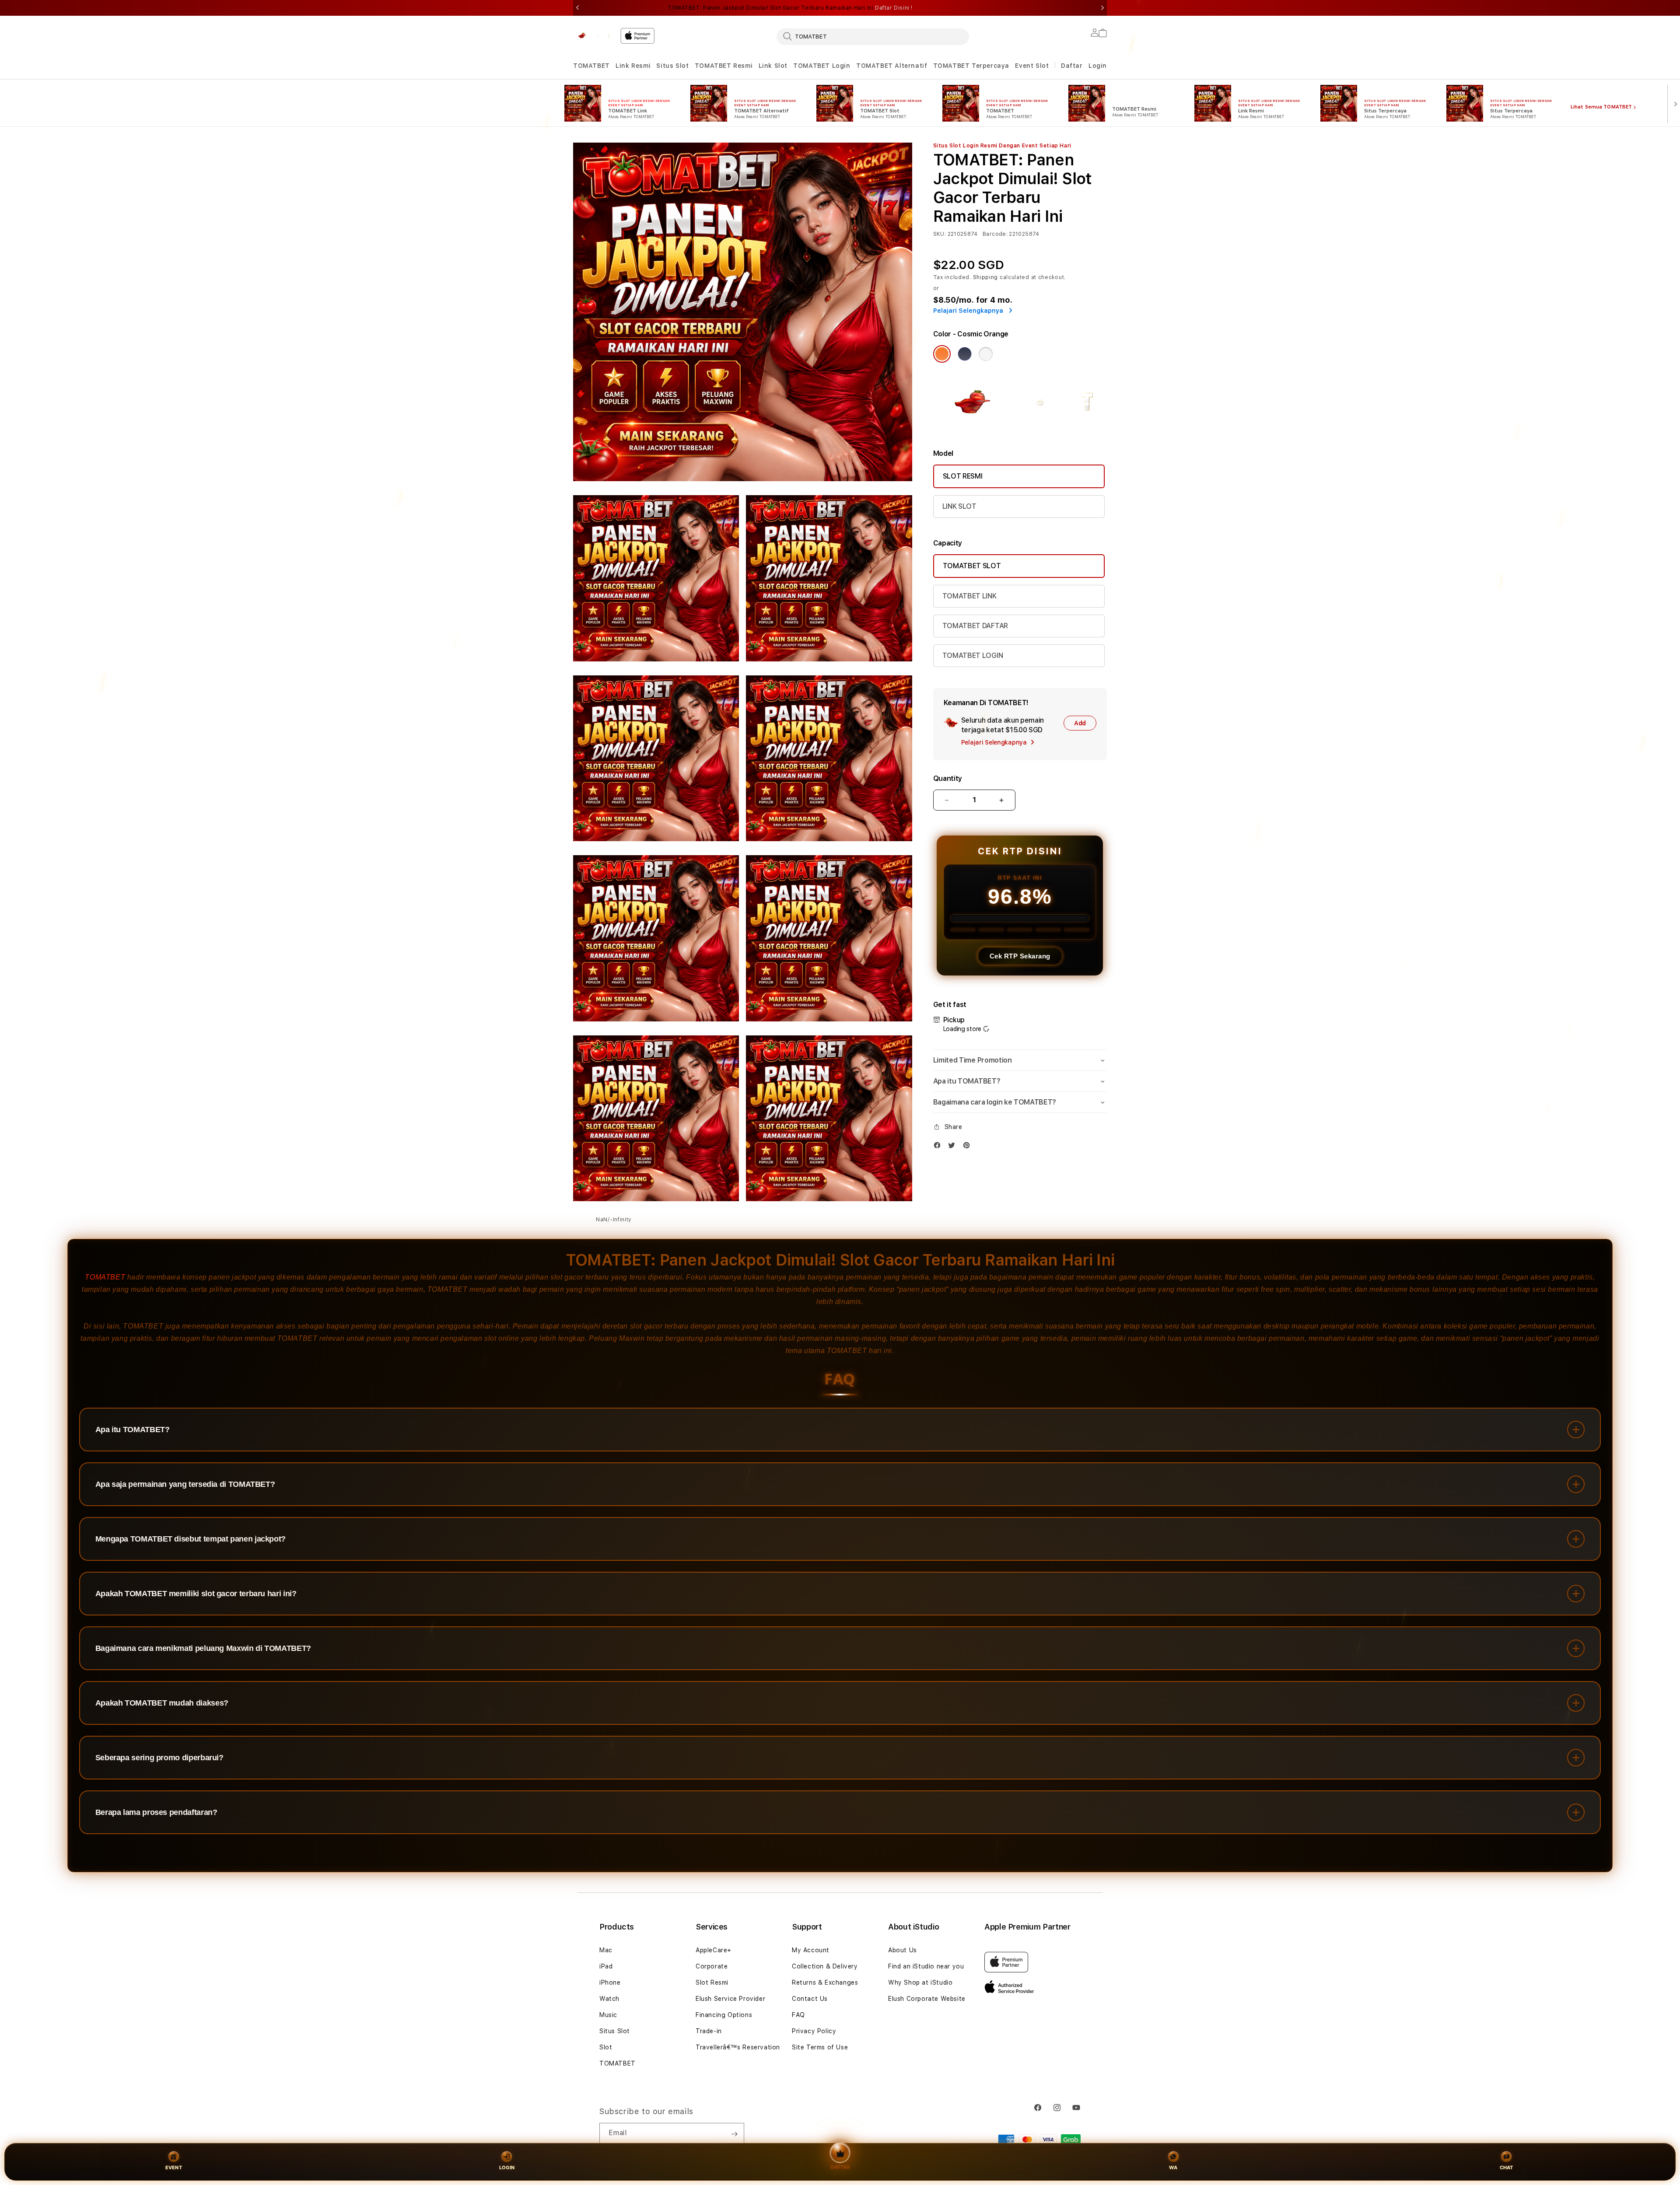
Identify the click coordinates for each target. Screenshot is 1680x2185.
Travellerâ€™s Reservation (738, 2047)
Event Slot (1032, 66)
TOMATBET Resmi (724, 66)
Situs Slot (672, 66)
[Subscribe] (734, 2134)
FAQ (798, 2015)
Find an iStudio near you (926, 1966)
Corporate (712, 1966)
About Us (903, 1950)
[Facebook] (939, 1147)
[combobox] (873, 36)
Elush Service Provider (730, 1999)
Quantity (948, 778)
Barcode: (995, 234)
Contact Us (810, 1999)
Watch (609, 1999)
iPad (606, 1966)
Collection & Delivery (825, 1966)
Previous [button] (577, 8)
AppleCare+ (714, 1950)
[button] (591, 66)
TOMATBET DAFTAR (975, 626)
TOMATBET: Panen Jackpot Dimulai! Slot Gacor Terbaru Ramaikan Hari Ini (790, 8)
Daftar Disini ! (894, 8)
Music (608, 2015)
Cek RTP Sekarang (1020, 956)
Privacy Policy (814, 2031)
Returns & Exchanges (825, 1982)
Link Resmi (633, 66)
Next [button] (1102, 8)
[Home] (593, 36)
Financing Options (724, 2015)
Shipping (986, 277)
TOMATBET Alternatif (892, 66)
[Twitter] (954, 1147)
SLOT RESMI (963, 476)
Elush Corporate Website (927, 1999)
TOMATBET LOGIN (973, 655)
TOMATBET (591, 66)
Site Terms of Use (820, 2047)
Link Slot (773, 66)
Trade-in (709, 2031)
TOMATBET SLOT (972, 566)
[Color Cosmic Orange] (942, 354)
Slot (606, 2047)
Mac (606, 1950)
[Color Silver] (986, 354)
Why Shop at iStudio (920, 1982)
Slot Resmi (712, 1982)
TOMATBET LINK (969, 596)
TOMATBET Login (822, 66)
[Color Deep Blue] (965, 354)
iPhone (610, 1982)
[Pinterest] (969, 1147)
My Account (811, 1950)
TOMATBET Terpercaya (971, 66)
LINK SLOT (959, 506)
